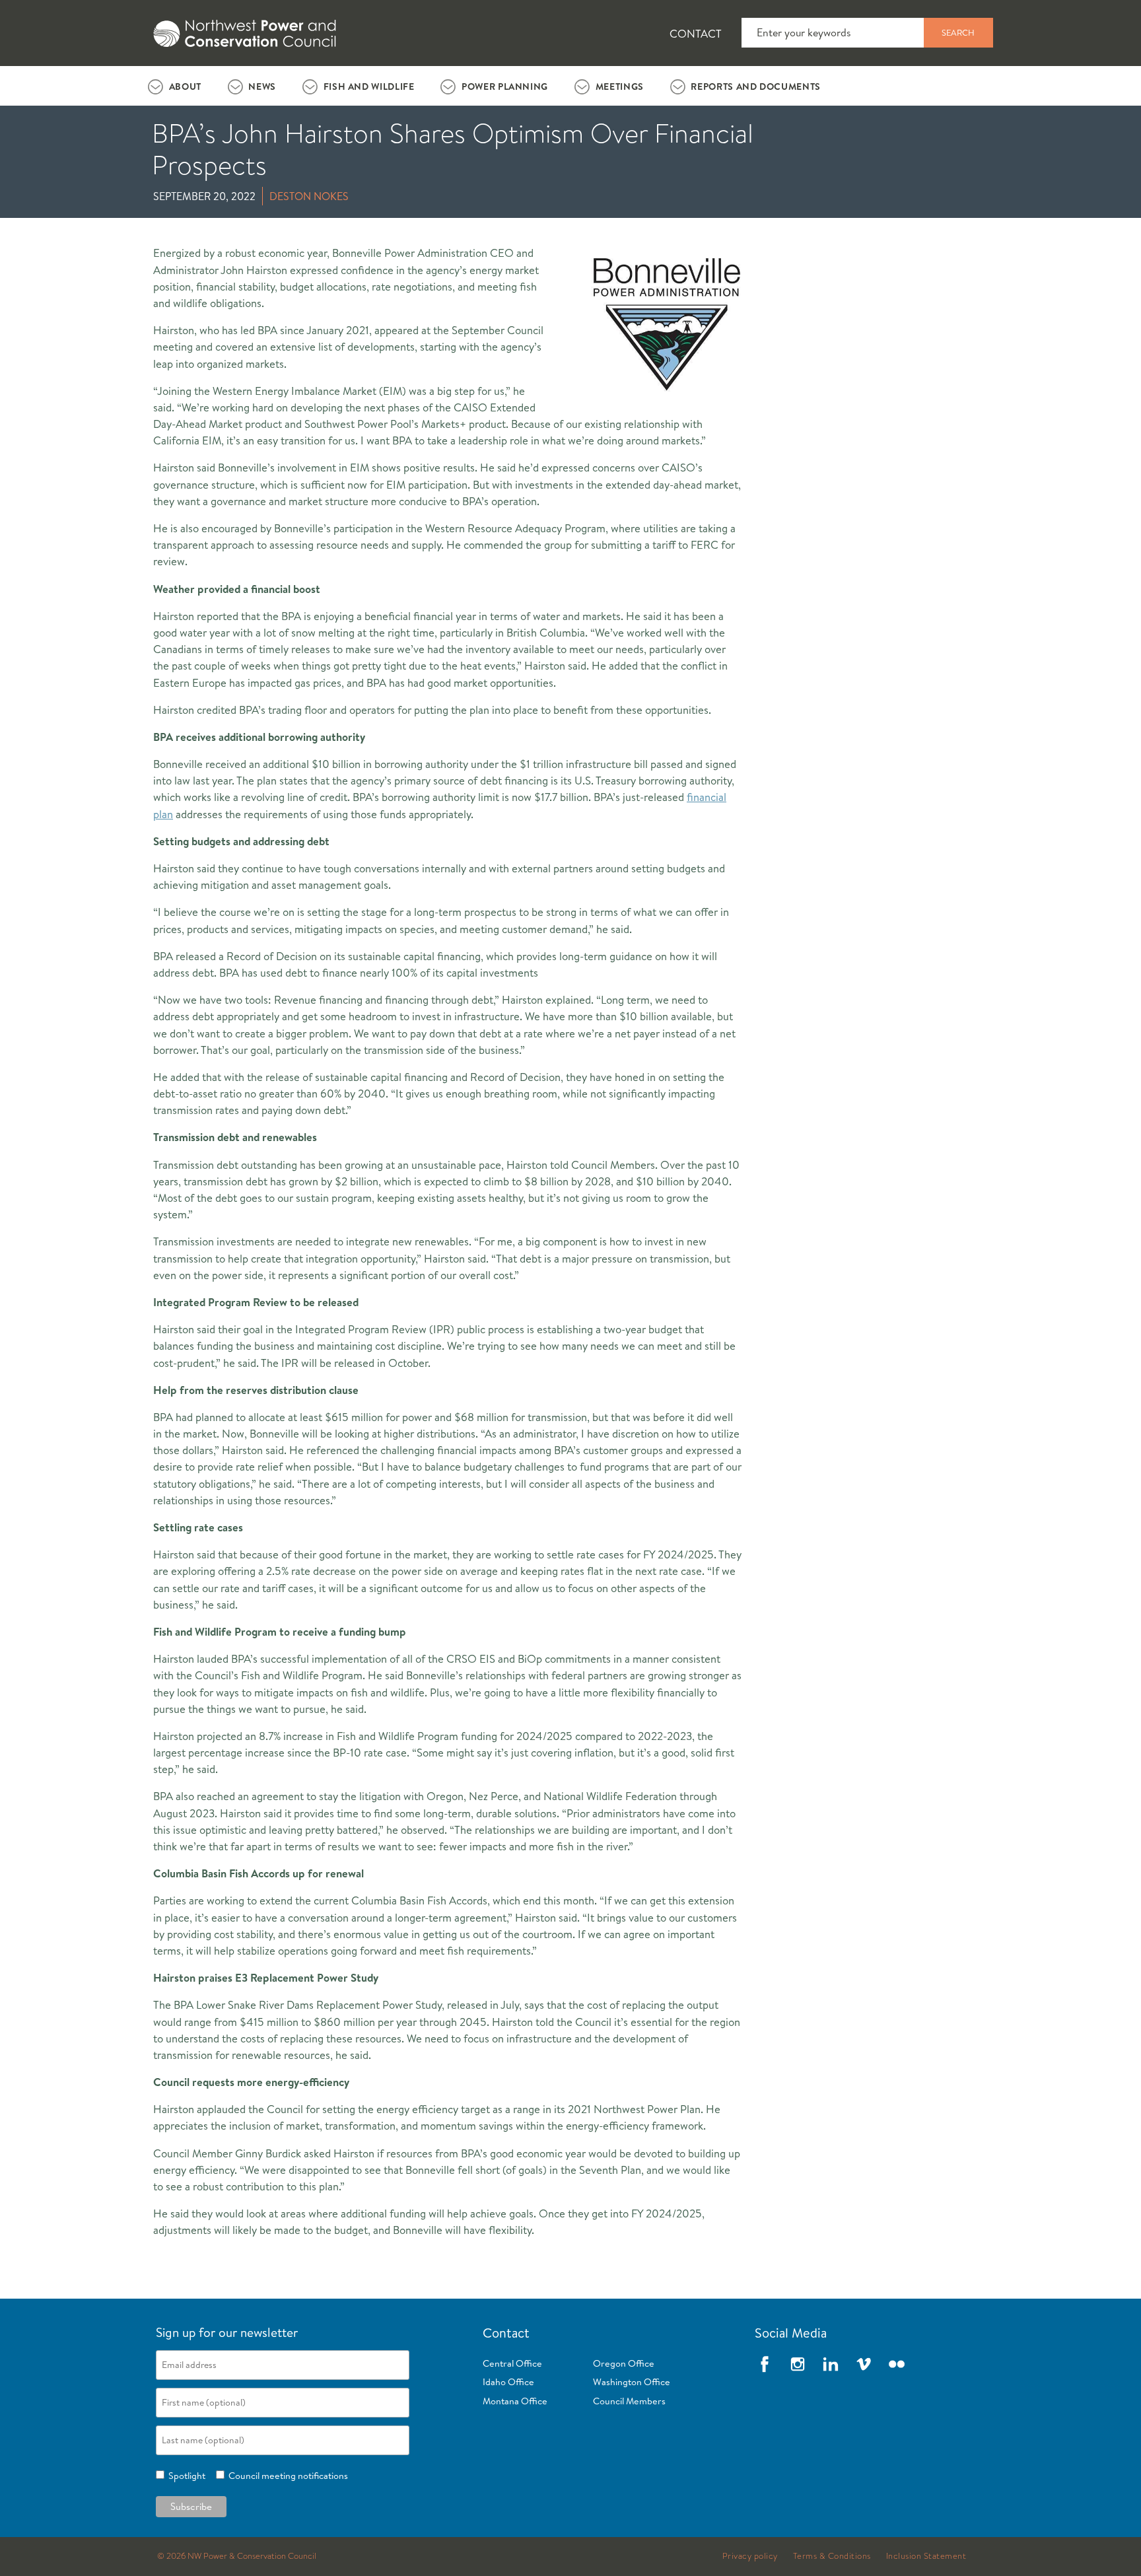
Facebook (765, 2364)
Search (958, 32)
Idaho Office (508, 2382)
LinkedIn (831, 2364)
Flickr (897, 2364)
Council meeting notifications (286, 2476)
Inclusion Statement (926, 2556)
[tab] (175, 86)
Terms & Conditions (832, 2556)
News (262, 87)
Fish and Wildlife (369, 87)
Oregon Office (624, 2363)
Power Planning (505, 87)
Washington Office (632, 2382)
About (185, 87)
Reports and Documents (755, 87)
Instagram (798, 2364)
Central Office (512, 2363)
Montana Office (515, 2401)
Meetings (620, 87)
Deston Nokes (309, 196)
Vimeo (864, 2364)
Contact (696, 33)
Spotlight (185, 2476)
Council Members (629, 2401)
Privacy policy (750, 2556)
